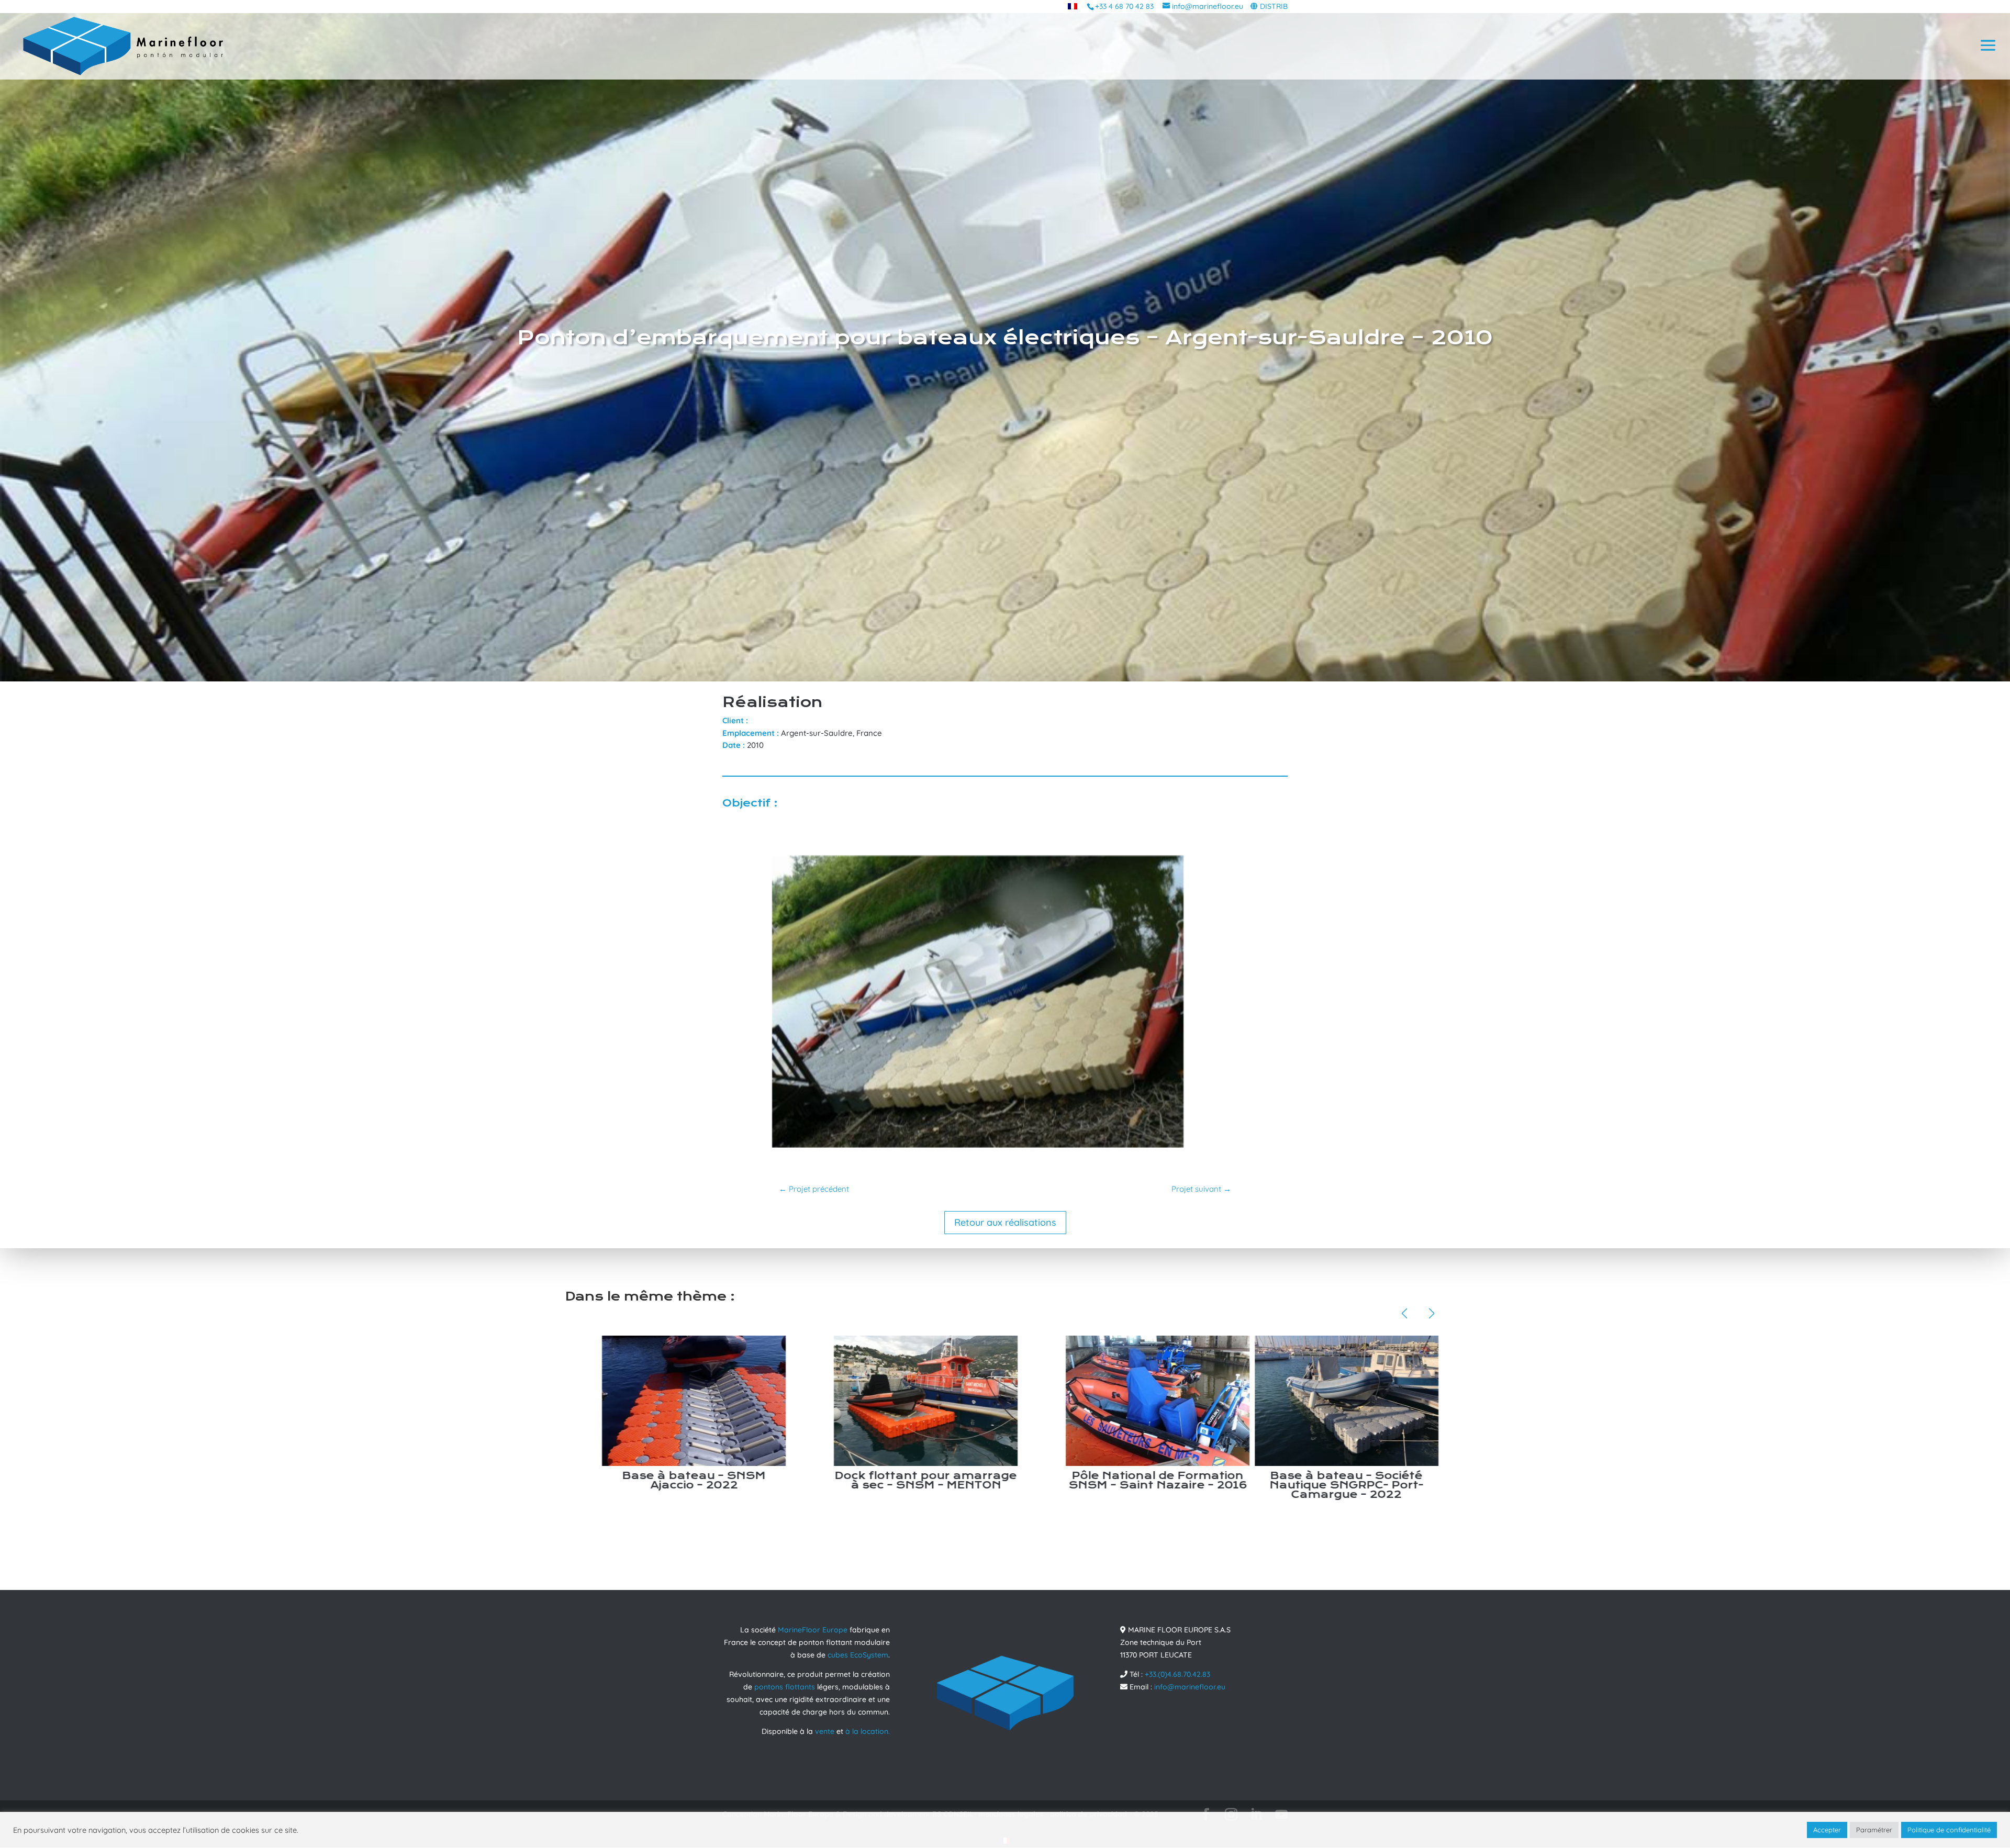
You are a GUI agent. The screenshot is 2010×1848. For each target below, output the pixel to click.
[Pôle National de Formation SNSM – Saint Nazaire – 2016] (1218, 1401)
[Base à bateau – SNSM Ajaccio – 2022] (755, 1401)
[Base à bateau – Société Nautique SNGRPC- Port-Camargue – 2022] (1407, 1401)
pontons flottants (785, 1687)
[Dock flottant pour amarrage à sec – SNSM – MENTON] (986, 1401)
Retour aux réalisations (1005, 1222)
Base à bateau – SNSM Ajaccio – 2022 (754, 1480)
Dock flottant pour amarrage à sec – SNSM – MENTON (986, 1480)
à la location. (868, 1731)
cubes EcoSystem (858, 1655)
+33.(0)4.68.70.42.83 (1177, 1674)
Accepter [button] (1827, 1830)
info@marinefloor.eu (1190, 1687)
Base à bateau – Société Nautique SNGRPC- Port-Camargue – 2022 (1407, 1485)
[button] (1404, 1314)
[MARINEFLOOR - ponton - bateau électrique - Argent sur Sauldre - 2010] (978, 1148)
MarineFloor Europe (813, 1630)
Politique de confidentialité (1949, 1830)
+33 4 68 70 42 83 (1124, 6)
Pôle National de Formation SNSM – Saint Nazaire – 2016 (1218, 1480)
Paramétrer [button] (1874, 1830)
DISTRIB (1274, 6)
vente (825, 1731)
